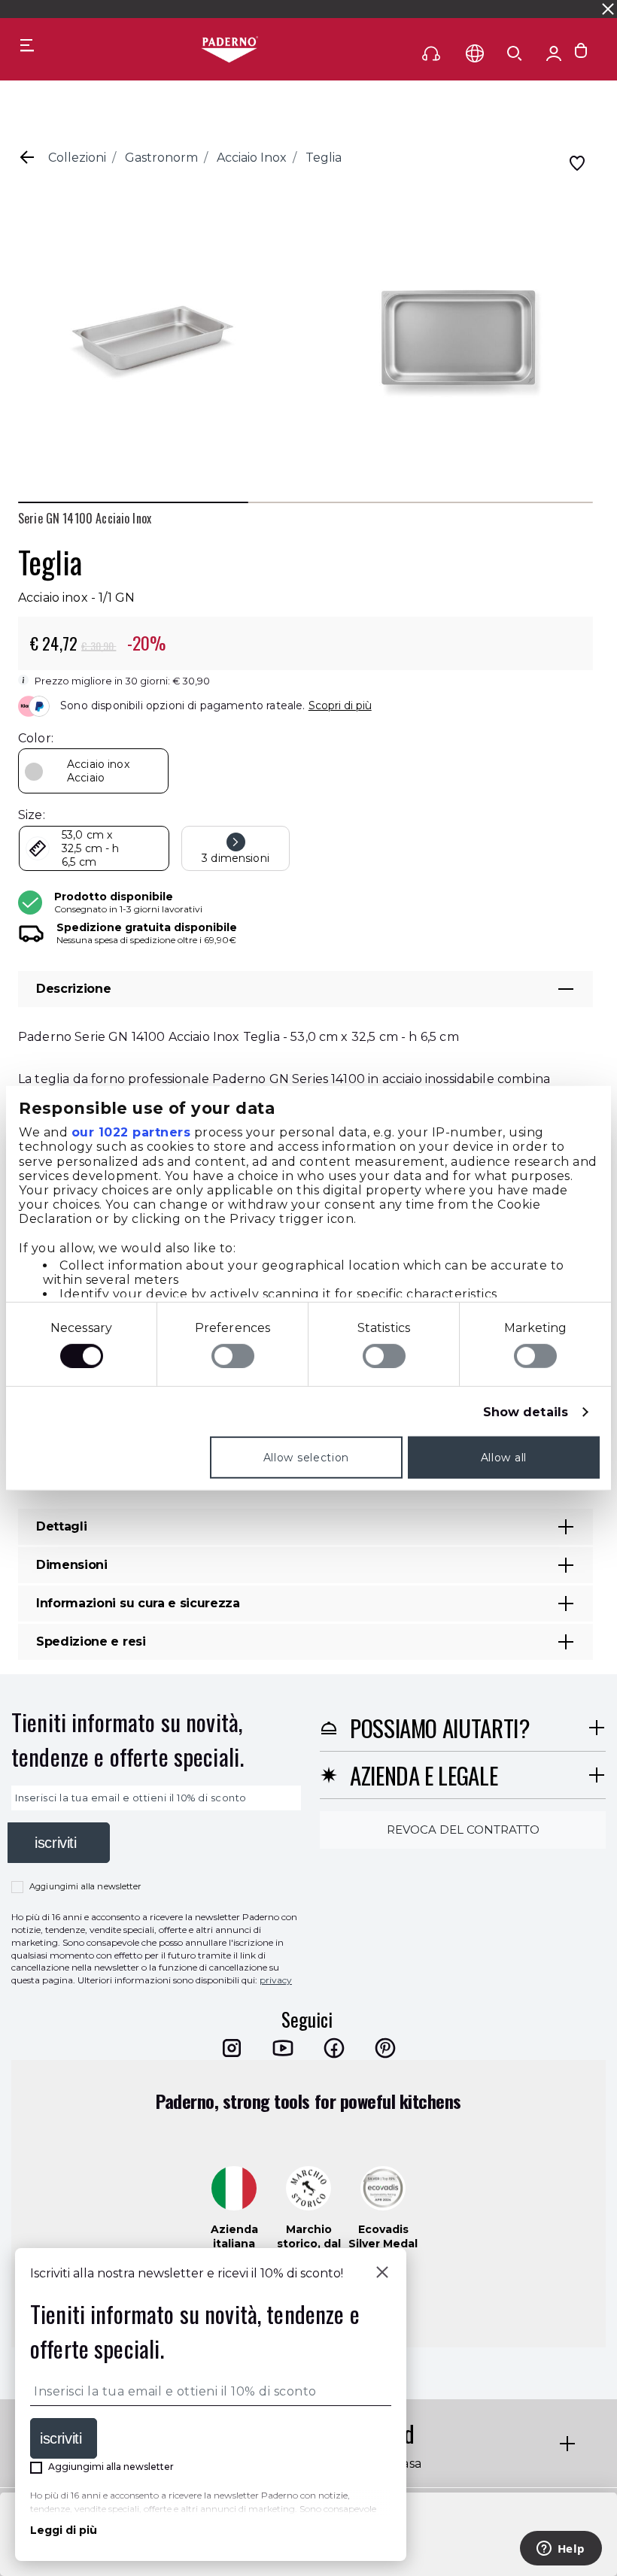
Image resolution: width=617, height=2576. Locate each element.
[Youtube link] (283, 2048)
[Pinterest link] (385, 2048)
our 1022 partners (131, 1132)
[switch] (233, 1356)
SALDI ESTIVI (182, 9)
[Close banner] (608, 9)
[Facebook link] (334, 2048)
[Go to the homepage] (229, 50)
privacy (276, 1980)
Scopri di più (340, 705)
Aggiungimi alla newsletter (85, 1886)
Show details (526, 1412)
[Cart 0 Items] (581, 54)
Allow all (504, 1458)
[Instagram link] (232, 2048)
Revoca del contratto (463, 1830)
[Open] (515, 53)
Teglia (324, 158)
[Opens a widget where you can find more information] (561, 2550)
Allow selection (307, 1458)
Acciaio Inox (252, 158)
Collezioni (77, 158)
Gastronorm (161, 158)
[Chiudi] (382, 2274)
